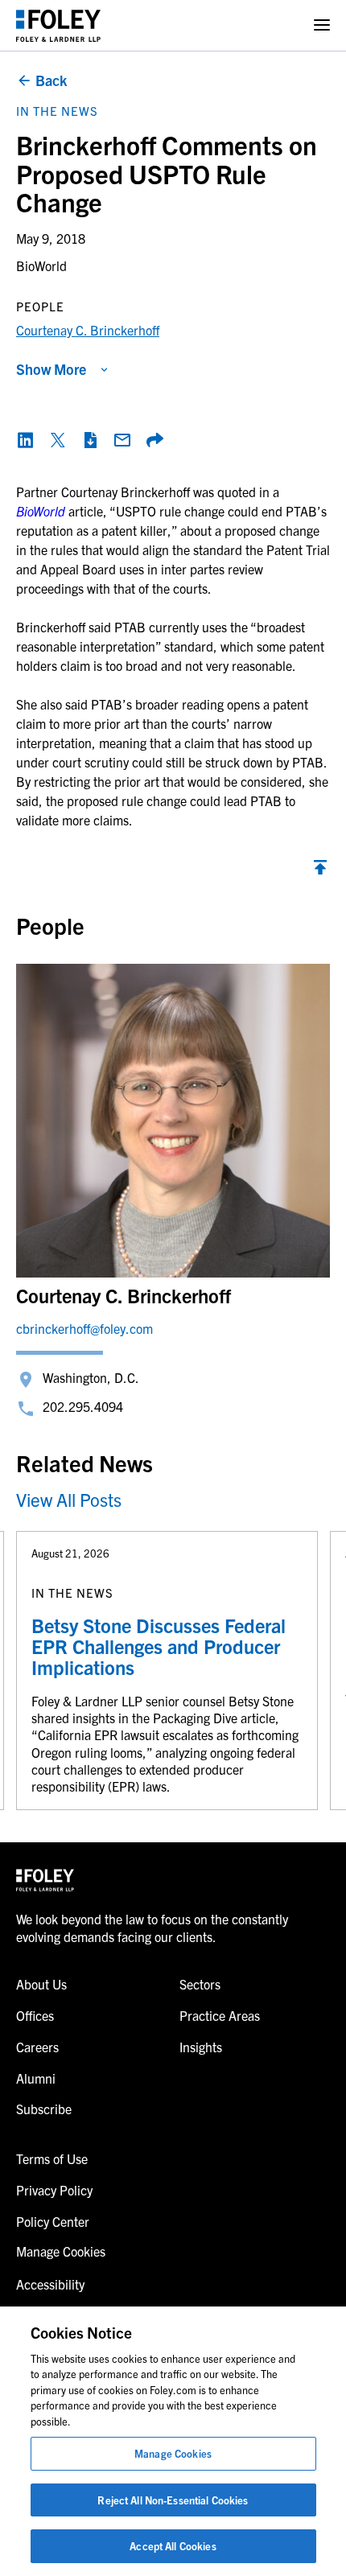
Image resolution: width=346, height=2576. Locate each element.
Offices (35, 2015)
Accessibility (50, 2284)
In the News (57, 111)
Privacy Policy (54, 2190)
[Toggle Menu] (322, 25)
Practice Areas (220, 2015)
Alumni (36, 2078)
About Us (41, 1984)
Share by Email (122, 440)
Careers (37, 2047)
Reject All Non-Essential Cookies (173, 2500)
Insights (201, 2047)
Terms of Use (52, 2158)
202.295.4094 (83, 1406)
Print (90, 440)
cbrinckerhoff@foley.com (84, 1328)
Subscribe (44, 2109)
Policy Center (53, 2221)
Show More (51, 369)
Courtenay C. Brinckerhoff (88, 330)
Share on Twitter (58, 440)
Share (154, 440)
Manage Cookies (173, 2453)
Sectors (200, 1984)
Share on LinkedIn (26, 440)
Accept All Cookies (173, 2546)
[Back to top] (320, 871)
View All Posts (69, 1499)
